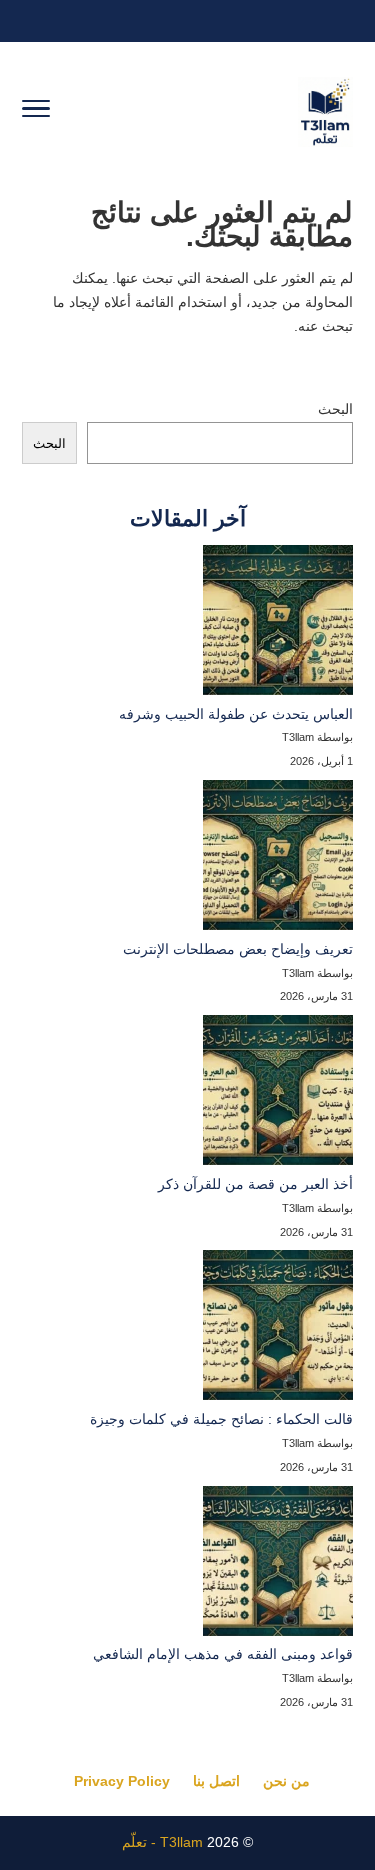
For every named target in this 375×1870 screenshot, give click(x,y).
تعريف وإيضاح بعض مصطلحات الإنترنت (238, 949)
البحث (335, 409)
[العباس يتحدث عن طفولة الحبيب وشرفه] (278, 624)
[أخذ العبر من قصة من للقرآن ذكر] (278, 1094)
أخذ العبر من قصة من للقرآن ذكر (255, 1184)
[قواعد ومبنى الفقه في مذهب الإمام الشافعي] (278, 1565)
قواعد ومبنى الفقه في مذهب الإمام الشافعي (223, 1654)
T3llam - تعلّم (162, 1842)
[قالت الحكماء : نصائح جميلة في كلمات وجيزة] (278, 1329)
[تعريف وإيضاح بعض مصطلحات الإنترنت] (278, 859)
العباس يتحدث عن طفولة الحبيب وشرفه (236, 714)
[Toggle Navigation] (36, 112)
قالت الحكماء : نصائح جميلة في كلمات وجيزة (221, 1419)
